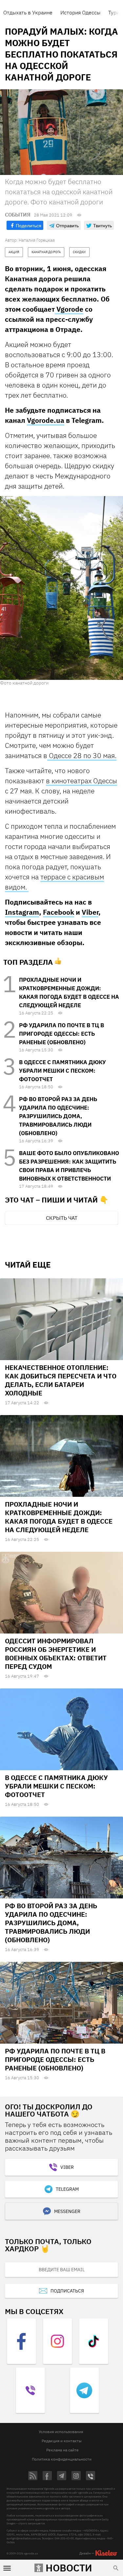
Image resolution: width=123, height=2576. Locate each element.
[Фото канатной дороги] (61, 588)
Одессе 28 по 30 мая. (82, 755)
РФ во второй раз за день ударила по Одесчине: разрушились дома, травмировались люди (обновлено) (58, 1116)
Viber (90, 912)
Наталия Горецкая (37, 240)
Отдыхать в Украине (28, 12)
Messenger (67, 2211)
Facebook (59, 912)
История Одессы (80, 12)
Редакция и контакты (62, 2441)
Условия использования (61, 2432)
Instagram (22, 912)
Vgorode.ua (46, 420)
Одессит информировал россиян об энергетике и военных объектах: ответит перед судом (56, 1654)
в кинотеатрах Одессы (82, 781)
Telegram (67, 2189)
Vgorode (69, 309)
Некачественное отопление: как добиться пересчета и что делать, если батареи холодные (61, 1380)
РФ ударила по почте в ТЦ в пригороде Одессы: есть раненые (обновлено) (61, 1034)
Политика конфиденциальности (62, 2459)
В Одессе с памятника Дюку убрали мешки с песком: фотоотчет (62, 1071)
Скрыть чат (62, 1218)
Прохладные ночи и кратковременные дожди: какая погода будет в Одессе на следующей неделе (59, 1517)
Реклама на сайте (62, 2450)
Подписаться (67, 2291)
